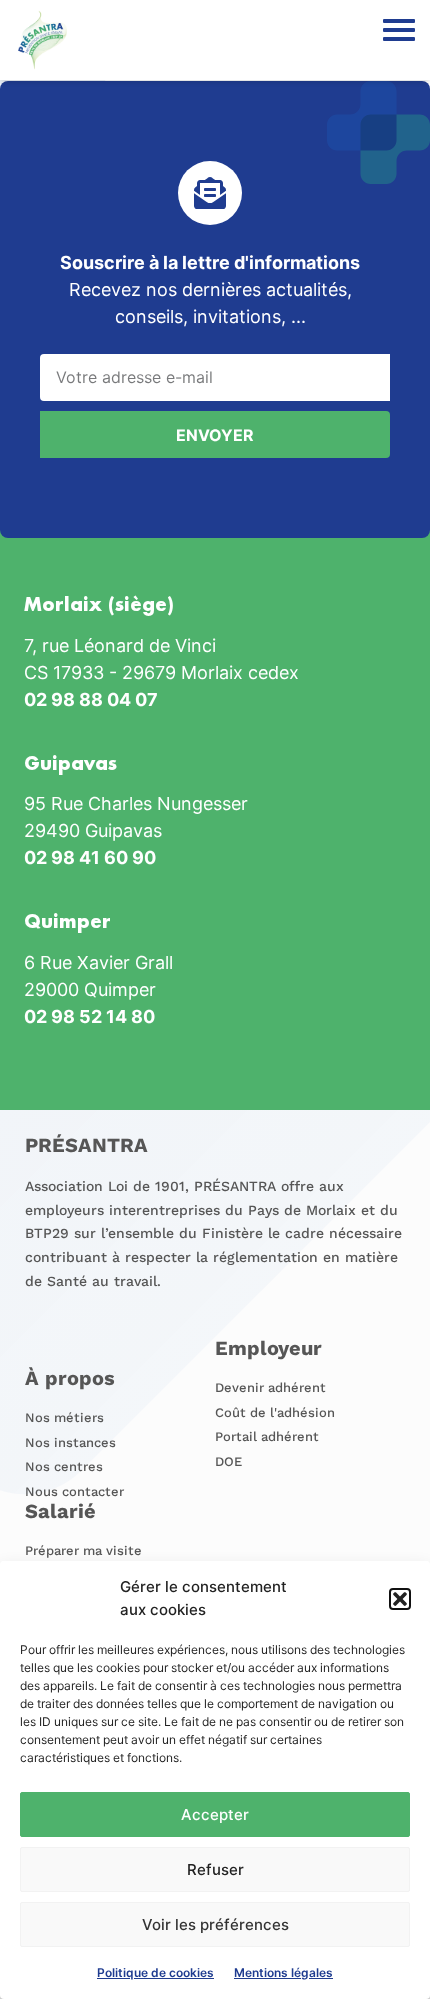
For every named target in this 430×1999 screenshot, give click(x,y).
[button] (400, 1599)
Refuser (215, 1869)
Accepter (215, 1814)
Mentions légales (283, 1972)
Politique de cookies (155, 1972)
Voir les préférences (215, 1924)
